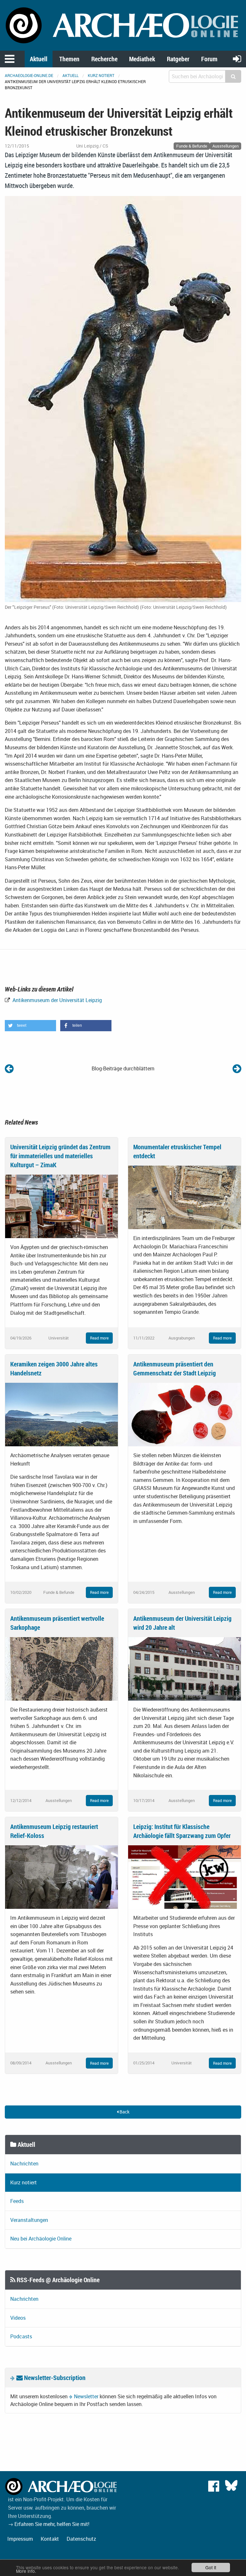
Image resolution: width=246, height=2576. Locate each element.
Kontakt (50, 2539)
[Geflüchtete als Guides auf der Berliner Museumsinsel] (237, 1068)
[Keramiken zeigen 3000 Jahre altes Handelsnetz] (61, 1414)
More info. (26, 2571)
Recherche (104, 59)
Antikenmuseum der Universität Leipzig (57, 1000)
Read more (99, 1338)
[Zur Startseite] (123, 25)
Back (124, 2112)
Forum (209, 59)
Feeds (17, 2201)
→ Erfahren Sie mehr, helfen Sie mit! (49, 2524)
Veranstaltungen (29, 2220)
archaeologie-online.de (29, 75)
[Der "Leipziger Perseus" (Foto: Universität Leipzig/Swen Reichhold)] (123, 398)
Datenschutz (81, 2539)
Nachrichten (24, 2164)
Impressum (20, 2539)
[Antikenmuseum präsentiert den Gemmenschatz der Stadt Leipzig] (184, 1414)
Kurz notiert (101, 75)
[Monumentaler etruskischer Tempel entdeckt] (184, 1197)
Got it (211, 2567)
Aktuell (39, 59)
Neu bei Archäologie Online (41, 2239)
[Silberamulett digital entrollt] (9, 1068)
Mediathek (142, 59)
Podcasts (21, 2336)
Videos (18, 2318)
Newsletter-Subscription (54, 2378)
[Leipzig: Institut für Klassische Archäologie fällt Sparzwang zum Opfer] (184, 1876)
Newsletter (86, 2396)
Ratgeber (178, 59)
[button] (30, 1026)
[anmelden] (237, 59)
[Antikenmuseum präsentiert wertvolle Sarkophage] (61, 1668)
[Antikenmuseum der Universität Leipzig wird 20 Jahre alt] (184, 1668)
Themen (69, 59)
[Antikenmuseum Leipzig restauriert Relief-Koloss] (61, 1876)
